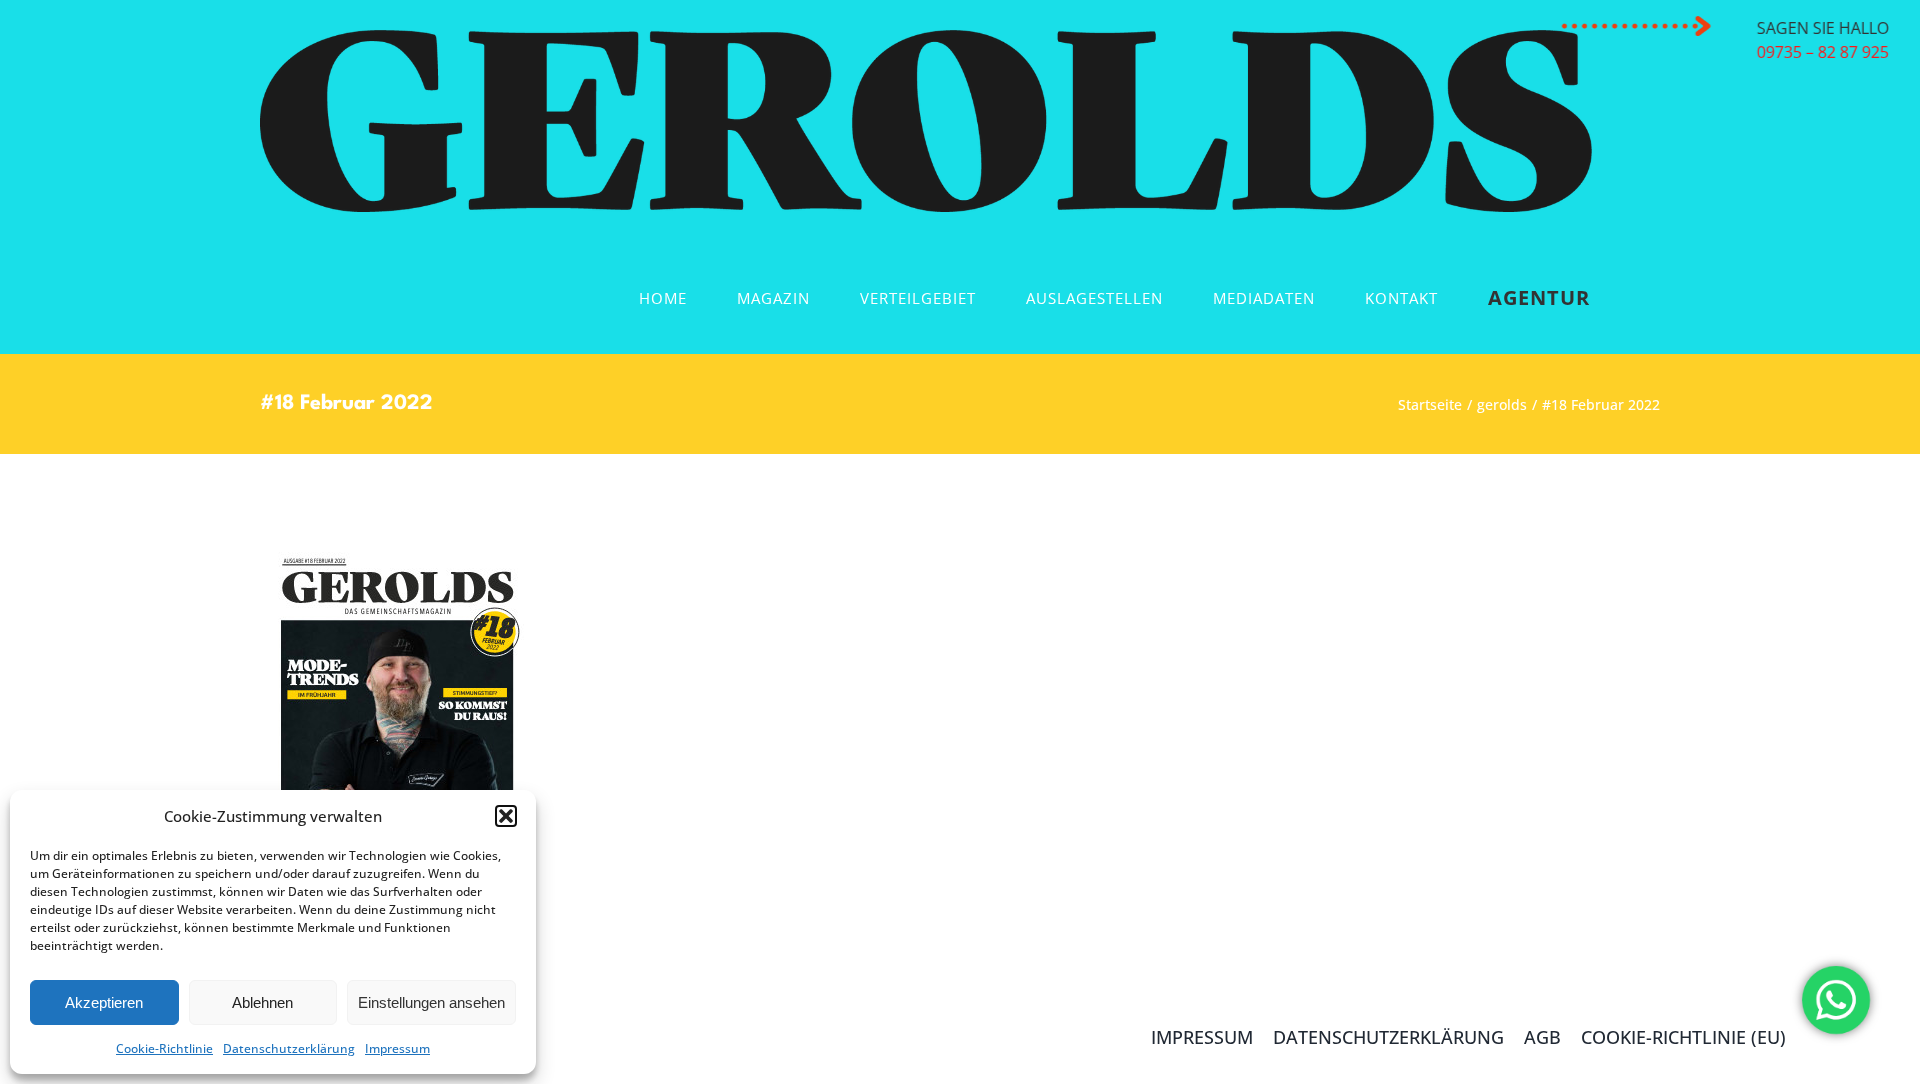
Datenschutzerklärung (289, 1048)
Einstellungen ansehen (431, 1002)
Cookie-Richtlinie (164, 1048)
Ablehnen (262, 1002)
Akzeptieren (104, 1002)
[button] (506, 816)
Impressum (397, 1048)
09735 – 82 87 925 (1827, 52)
